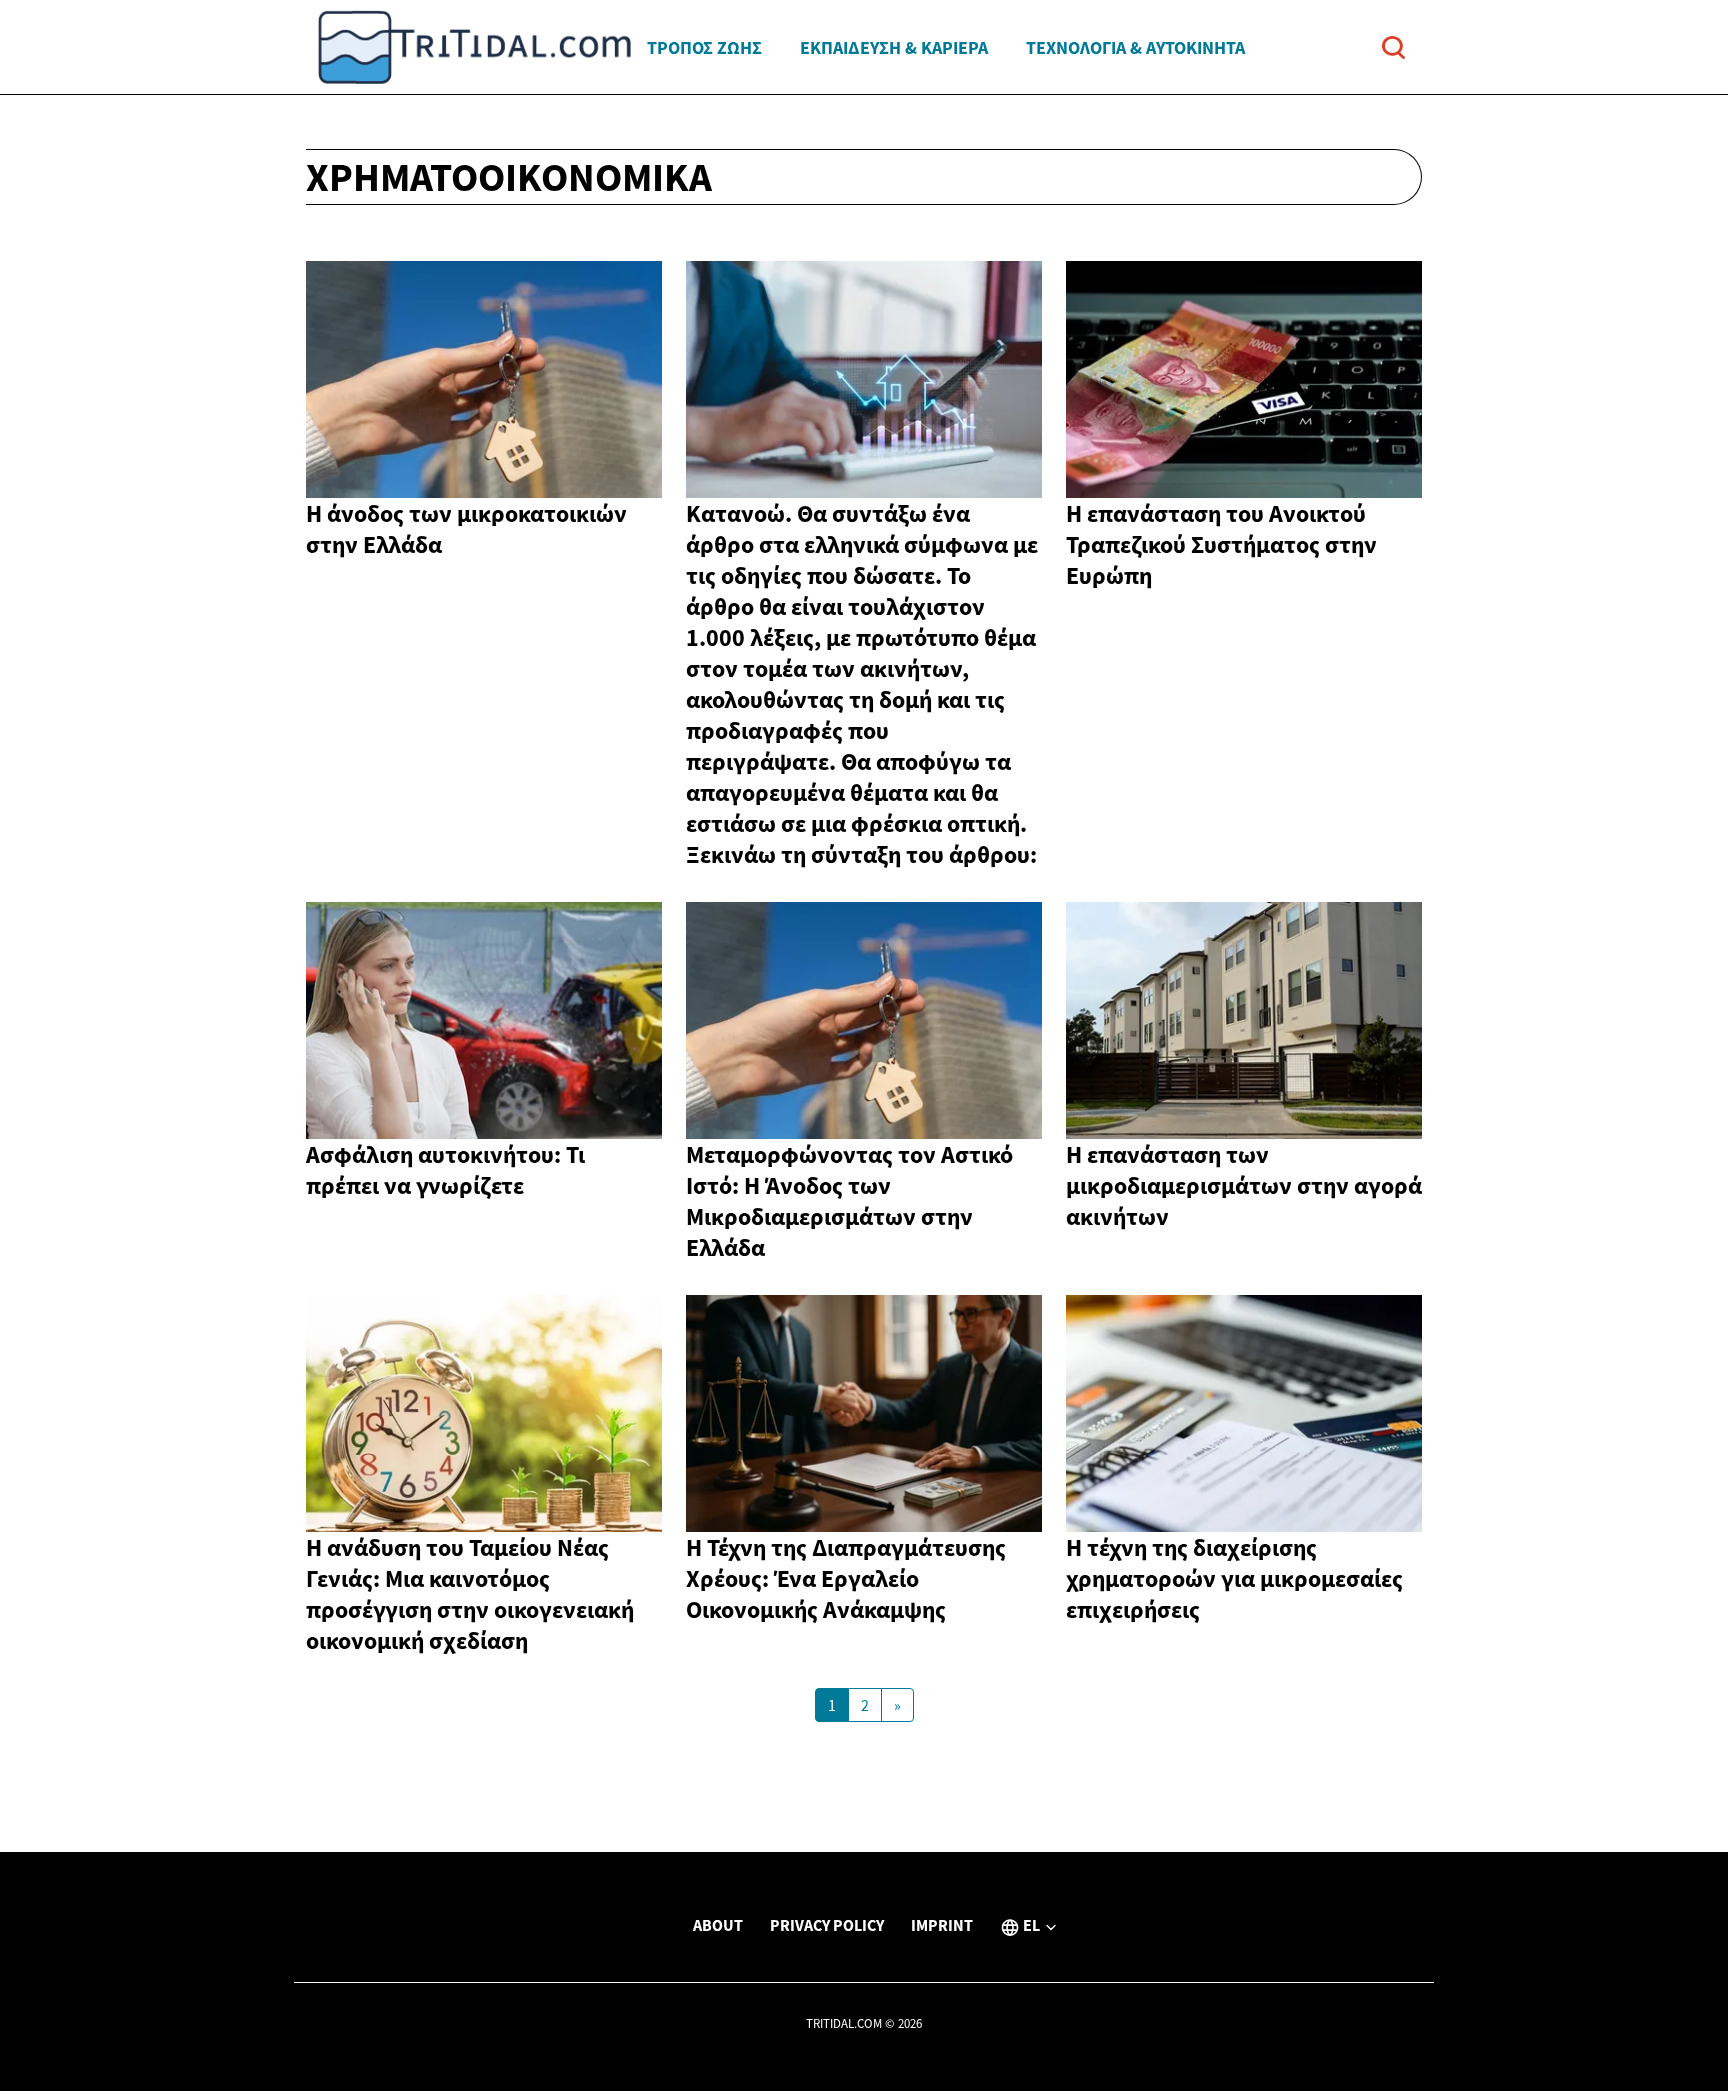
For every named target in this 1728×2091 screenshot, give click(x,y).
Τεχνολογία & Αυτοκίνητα (1135, 47)
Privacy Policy (827, 1925)
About (718, 1925)
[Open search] (1393, 47)
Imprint (942, 1925)
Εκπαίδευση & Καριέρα (894, 47)
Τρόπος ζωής (704, 47)
